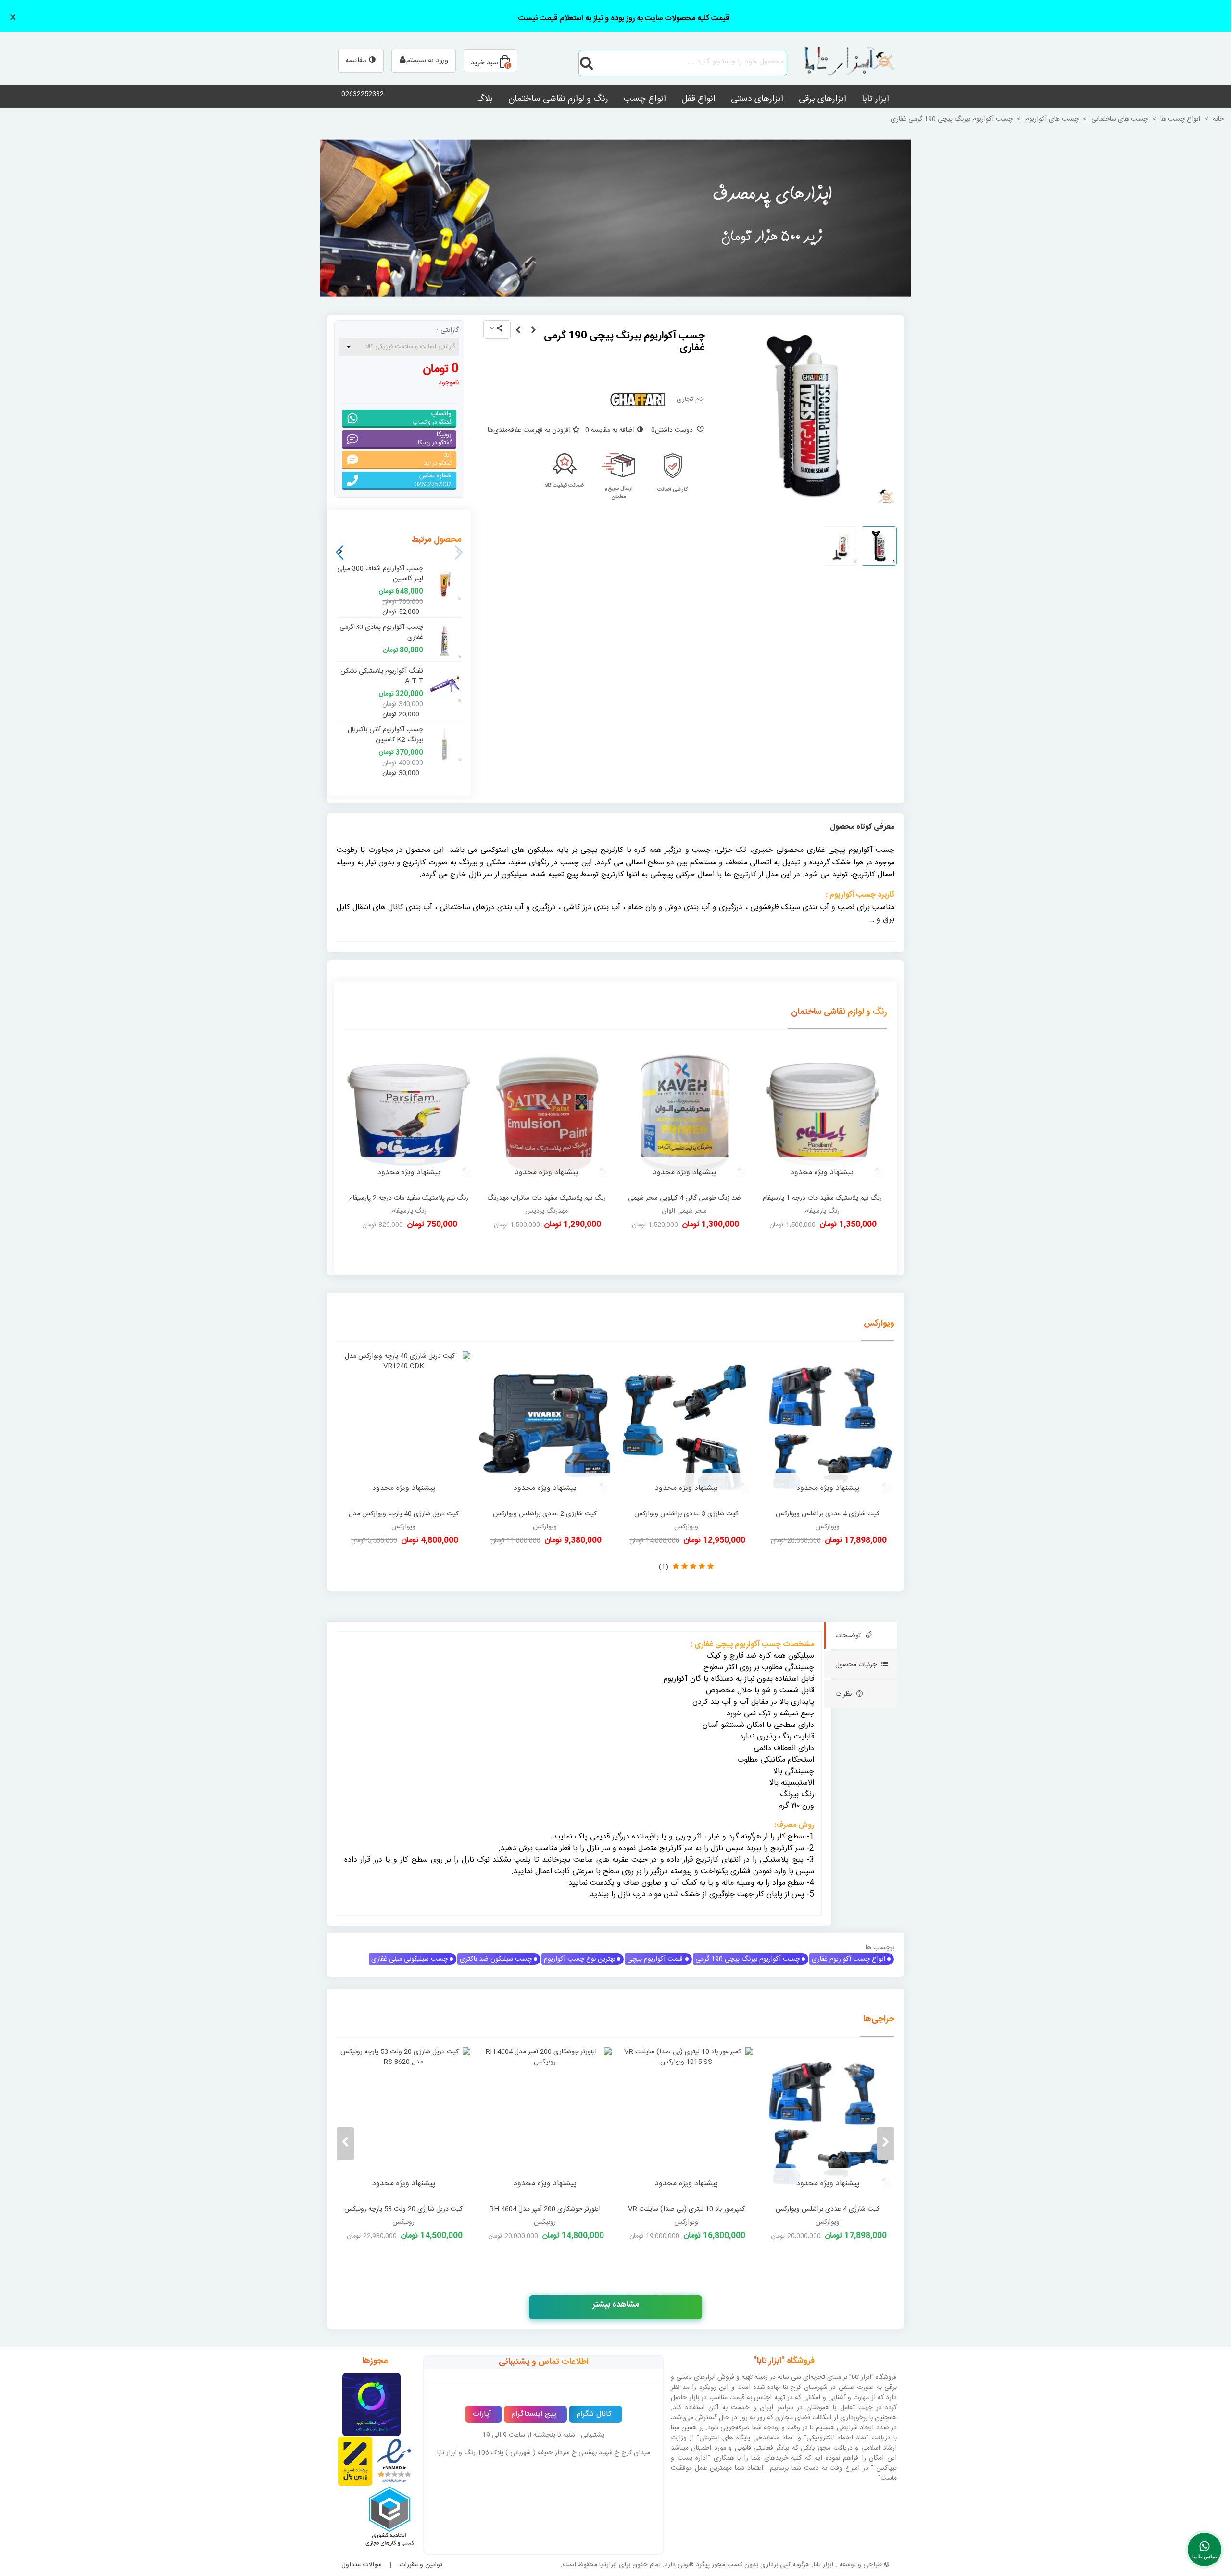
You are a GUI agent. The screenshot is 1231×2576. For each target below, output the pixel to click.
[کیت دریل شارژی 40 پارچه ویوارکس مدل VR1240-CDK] (403, 1428)
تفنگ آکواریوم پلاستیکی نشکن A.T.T (382, 676)
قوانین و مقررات (421, 2565)
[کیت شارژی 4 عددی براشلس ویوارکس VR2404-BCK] (828, 1428)
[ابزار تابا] (844, 63)
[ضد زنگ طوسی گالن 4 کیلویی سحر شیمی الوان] (685, 1114)
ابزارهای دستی (757, 99)
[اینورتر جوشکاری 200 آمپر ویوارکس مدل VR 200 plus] (545, 2124)
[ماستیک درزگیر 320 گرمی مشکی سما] (533, 331)
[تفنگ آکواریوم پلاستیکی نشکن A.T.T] (445, 686)
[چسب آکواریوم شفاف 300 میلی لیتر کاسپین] (445, 583)
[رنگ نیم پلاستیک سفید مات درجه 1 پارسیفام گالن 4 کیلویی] (823, 1114)
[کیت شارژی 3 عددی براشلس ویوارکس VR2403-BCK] (686, 1428)
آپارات (482, 2414)
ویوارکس (879, 1324)
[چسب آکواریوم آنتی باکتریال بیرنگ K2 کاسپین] (445, 744)
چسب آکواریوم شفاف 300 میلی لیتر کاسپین (380, 574)
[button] (340, 552)
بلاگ (484, 99)
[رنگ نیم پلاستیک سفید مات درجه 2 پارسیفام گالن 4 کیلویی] (409, 1114)
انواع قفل (698, 99)
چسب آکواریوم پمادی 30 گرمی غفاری (381, 633)
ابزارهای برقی (823, 99)
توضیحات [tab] (848, 1636)
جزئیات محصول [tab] (856, 1665)
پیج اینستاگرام (534, 2414)
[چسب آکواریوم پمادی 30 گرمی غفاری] (518, 331)
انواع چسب (645, 99)
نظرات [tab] (843, 1694)
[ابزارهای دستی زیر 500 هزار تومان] (615, 218)
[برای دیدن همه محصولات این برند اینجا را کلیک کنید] (638, 400)
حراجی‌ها (879, 2019)
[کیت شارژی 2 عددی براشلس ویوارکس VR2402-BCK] (545, 1428)
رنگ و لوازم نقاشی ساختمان (558, 99)
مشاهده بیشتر (616, 2305)
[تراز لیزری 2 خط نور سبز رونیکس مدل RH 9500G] (686, 2124)
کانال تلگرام (594, 2414)
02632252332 (363, 94)
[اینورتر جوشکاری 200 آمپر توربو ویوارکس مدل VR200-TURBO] (403, 2124)
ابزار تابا (875, 99)
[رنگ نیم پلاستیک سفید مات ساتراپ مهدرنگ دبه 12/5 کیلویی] (547, 1114)
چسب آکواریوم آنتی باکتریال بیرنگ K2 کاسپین (385, 735)
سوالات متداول (362, 2565)
